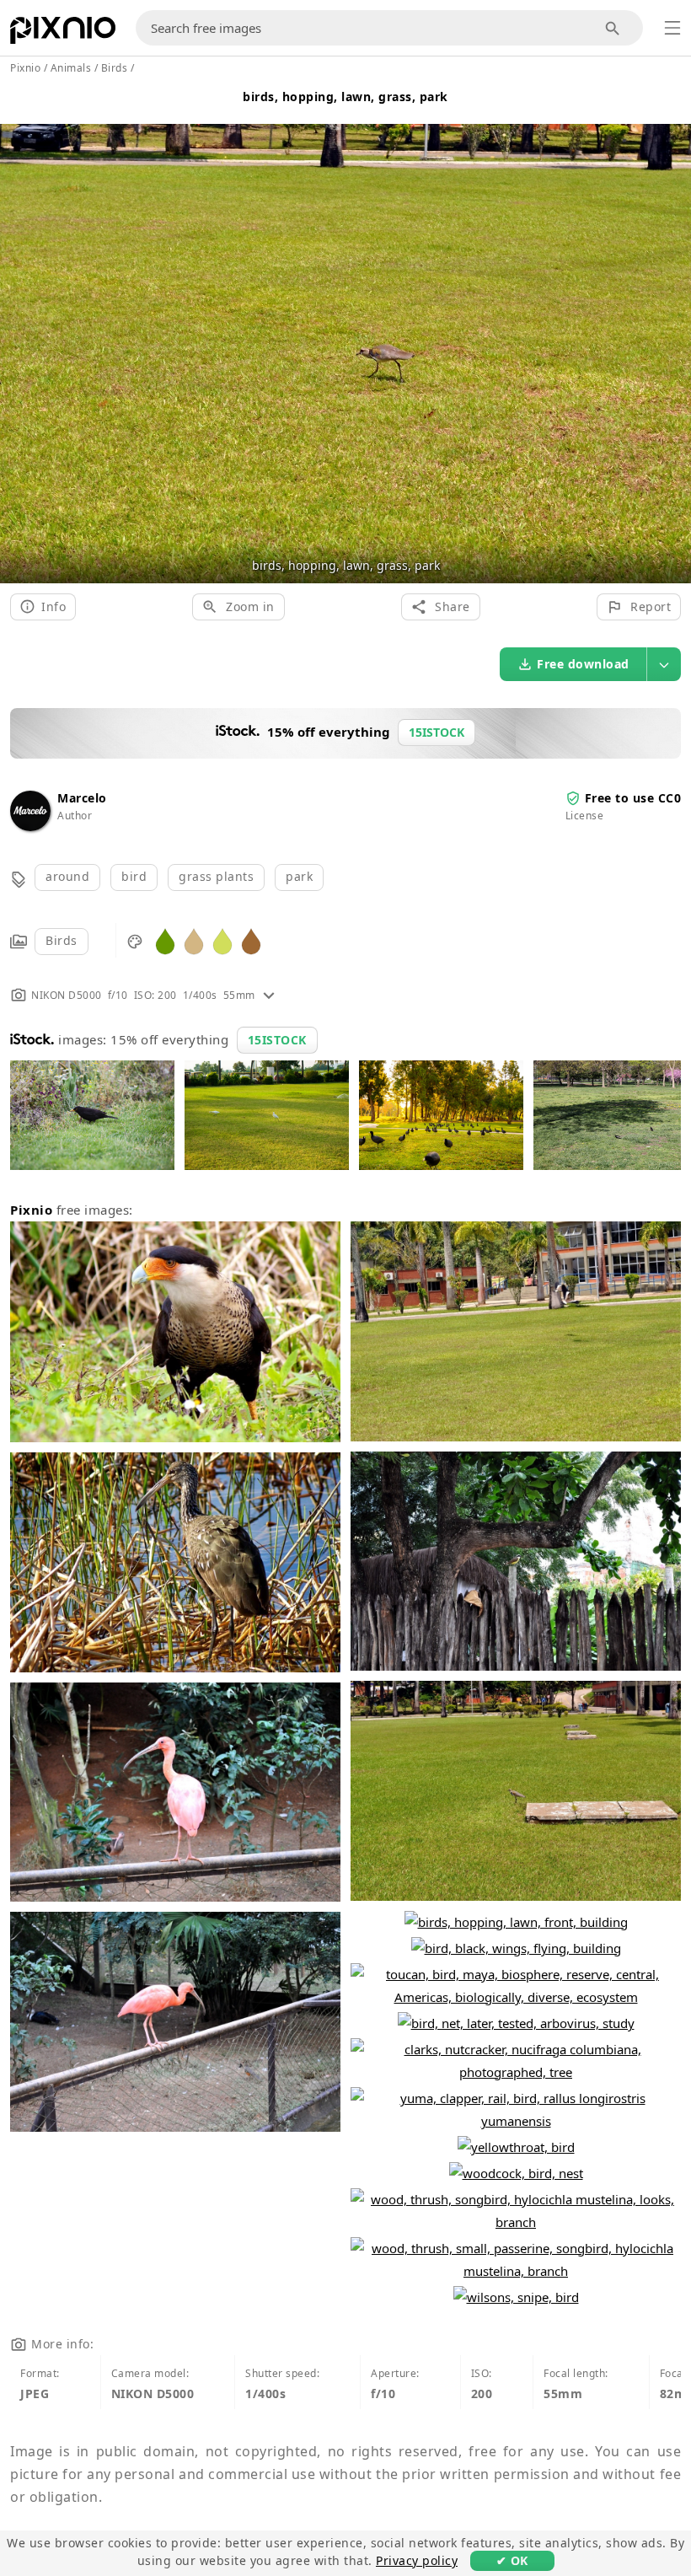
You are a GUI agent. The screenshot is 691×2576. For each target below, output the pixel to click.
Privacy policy (417, 2560)
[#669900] (165, 940)
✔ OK (512, 2560)
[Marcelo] (30, 826)
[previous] (19, 333)
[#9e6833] (251, 940)
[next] (672, 333)
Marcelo (82, 798)
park (299, 876)
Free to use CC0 (633, 798)
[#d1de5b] (222, 940)
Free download (583, 664)
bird (134, 876)
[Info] (269, 995)
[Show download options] (664, 664)
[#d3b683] (194, 940)
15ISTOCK (277, 1040)
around (67, 876)
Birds (62, 940)
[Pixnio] (63, 34)
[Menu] (672, 28)
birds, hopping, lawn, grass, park (345, 97)
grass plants (216, 876)
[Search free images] (613, 28)
